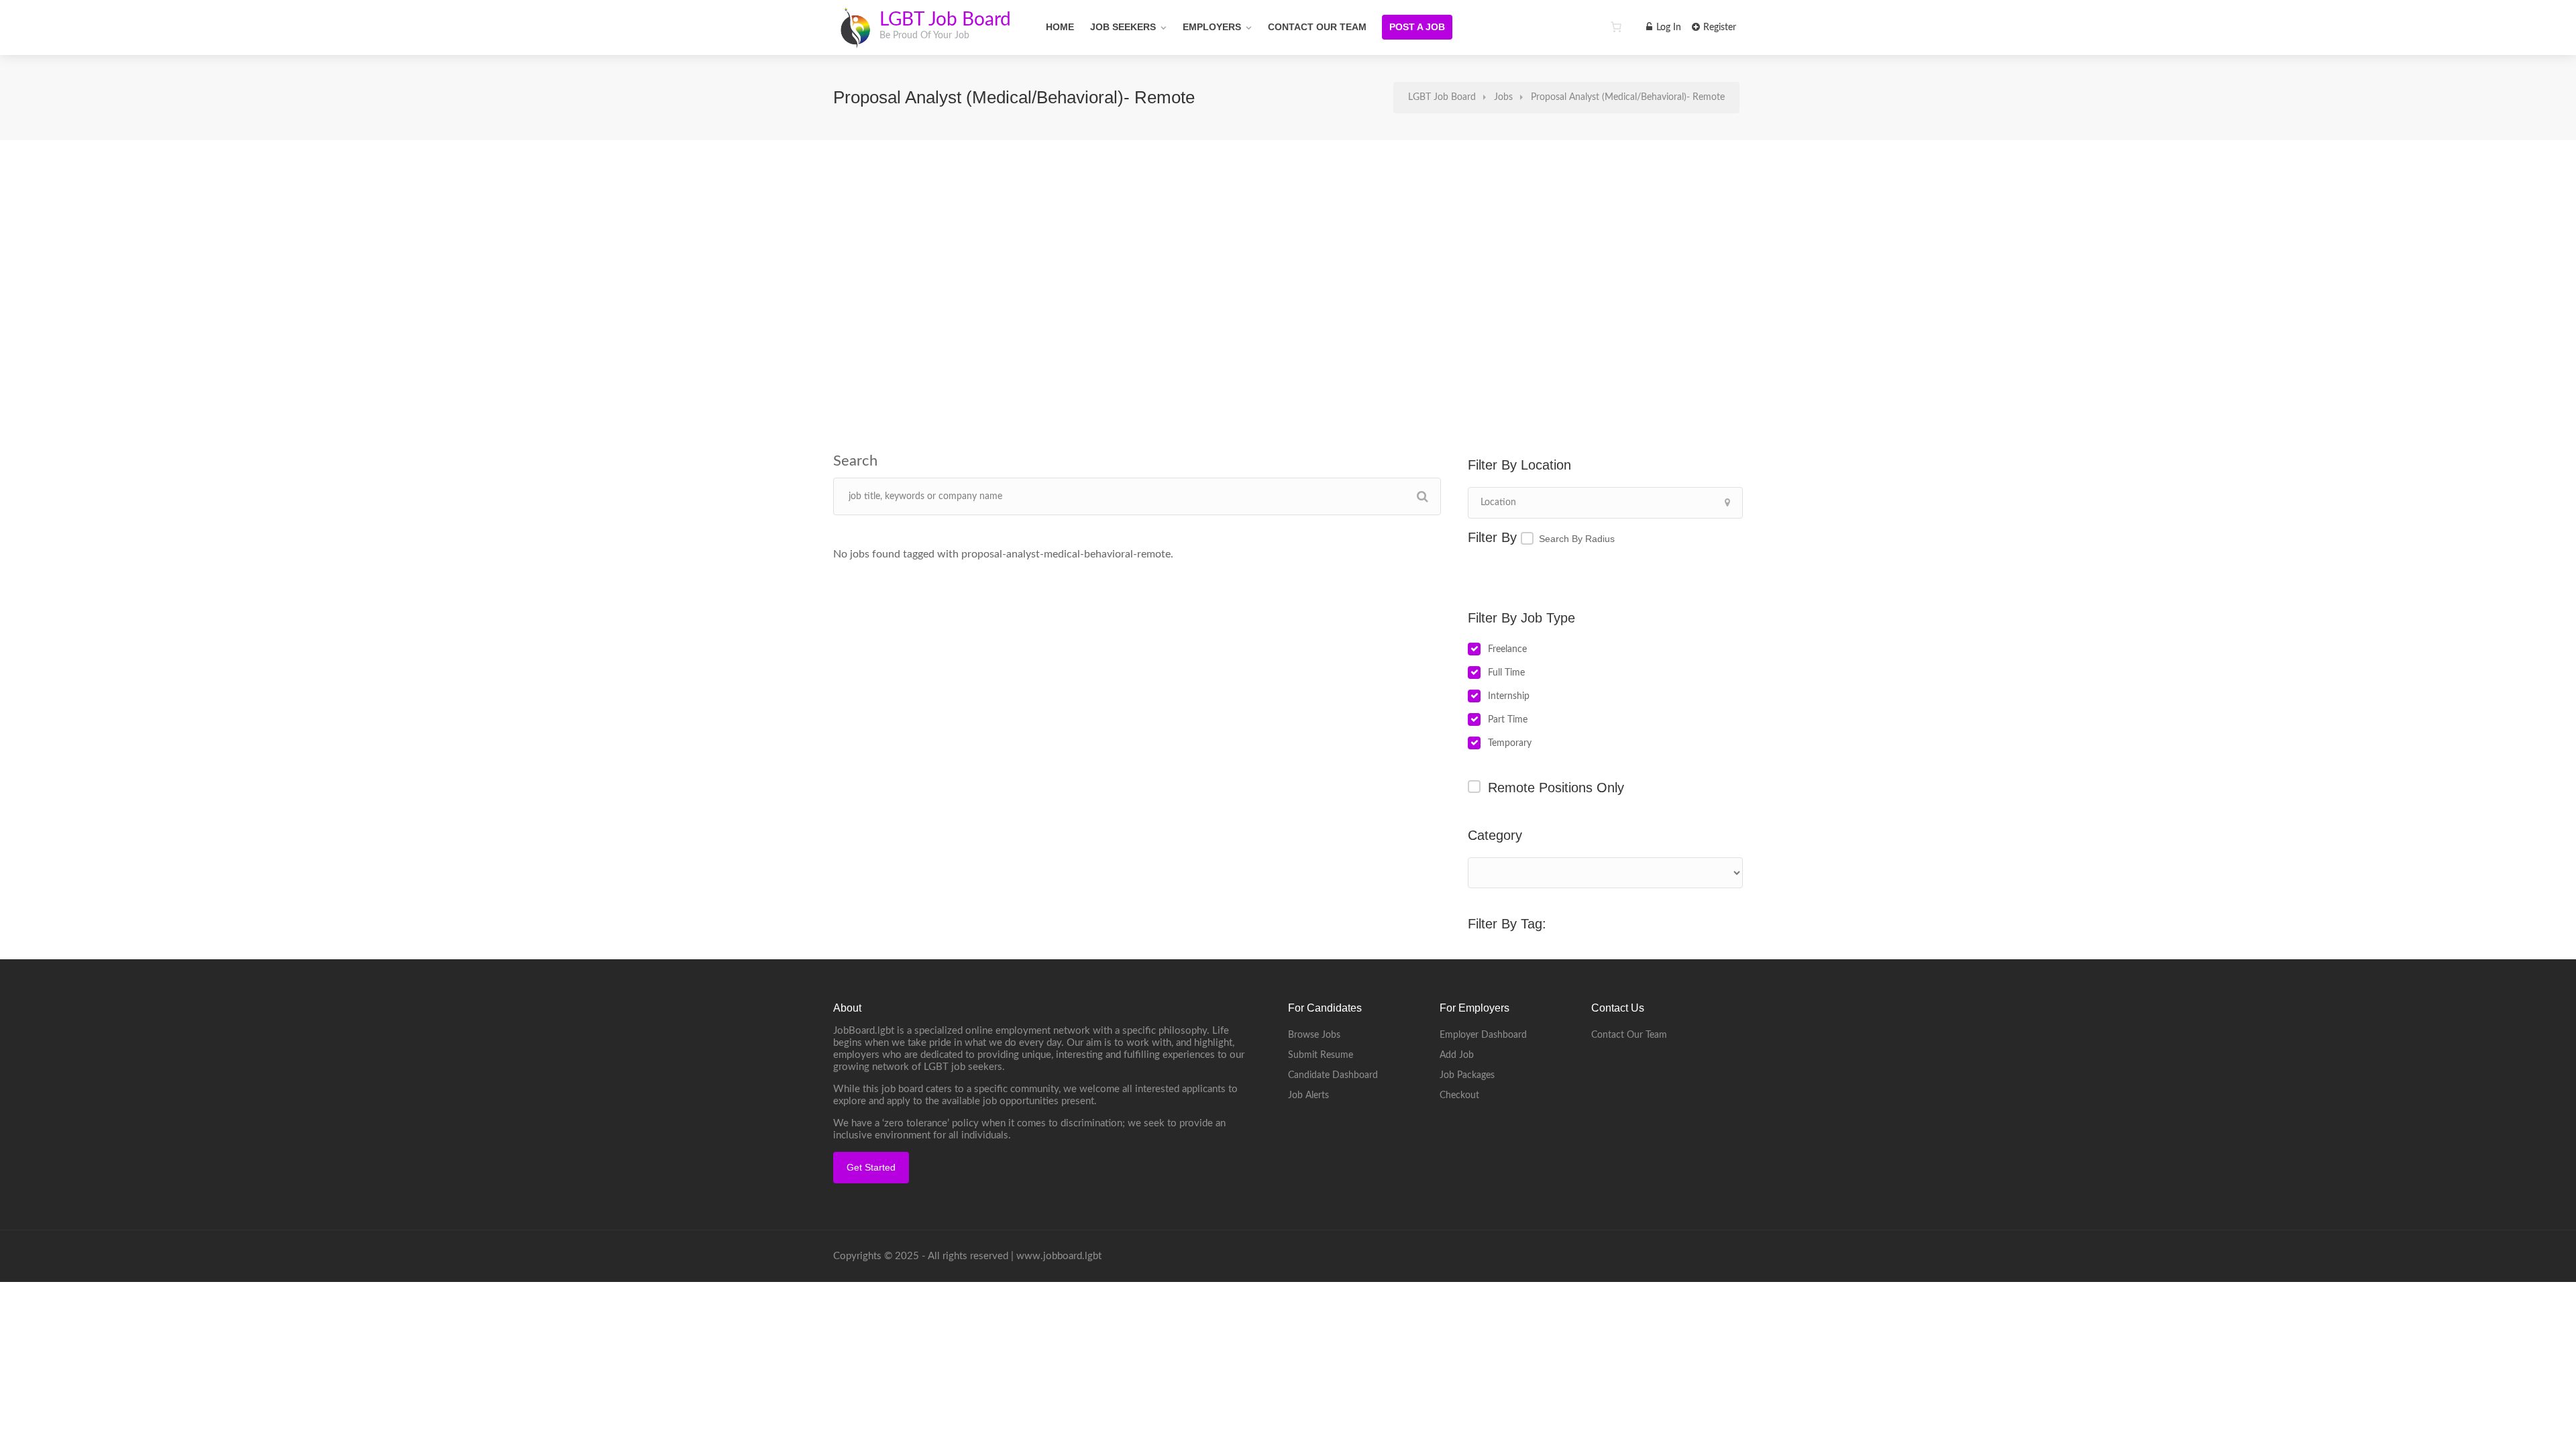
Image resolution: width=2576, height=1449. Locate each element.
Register (1718, 28)
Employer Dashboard (1483, 1035)
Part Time (1508, 720)
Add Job (1457, 1055)
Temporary (1510, 743)
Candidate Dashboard (1333, 1075)
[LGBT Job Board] (855, 40)
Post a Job (1417, 27)
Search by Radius (1577, 539)
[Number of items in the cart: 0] (1616, 27)
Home (1060, 27)
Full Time (1506, 673)
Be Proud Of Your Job (924, 36)
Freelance (1507, 649)
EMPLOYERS (1212, 27)
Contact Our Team (1317, 27)
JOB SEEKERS (1123, 27)
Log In (1667, 28)
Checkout (1459, 1095)
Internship (1509, 696)
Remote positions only (1556, 788)
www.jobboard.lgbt (1059, 1256)
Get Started (871, 1167)
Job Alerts (1308, 1095)
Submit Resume (1321, 1055)
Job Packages (1467, 1075)
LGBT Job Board (945, 19)
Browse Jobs (1314, 1035)
